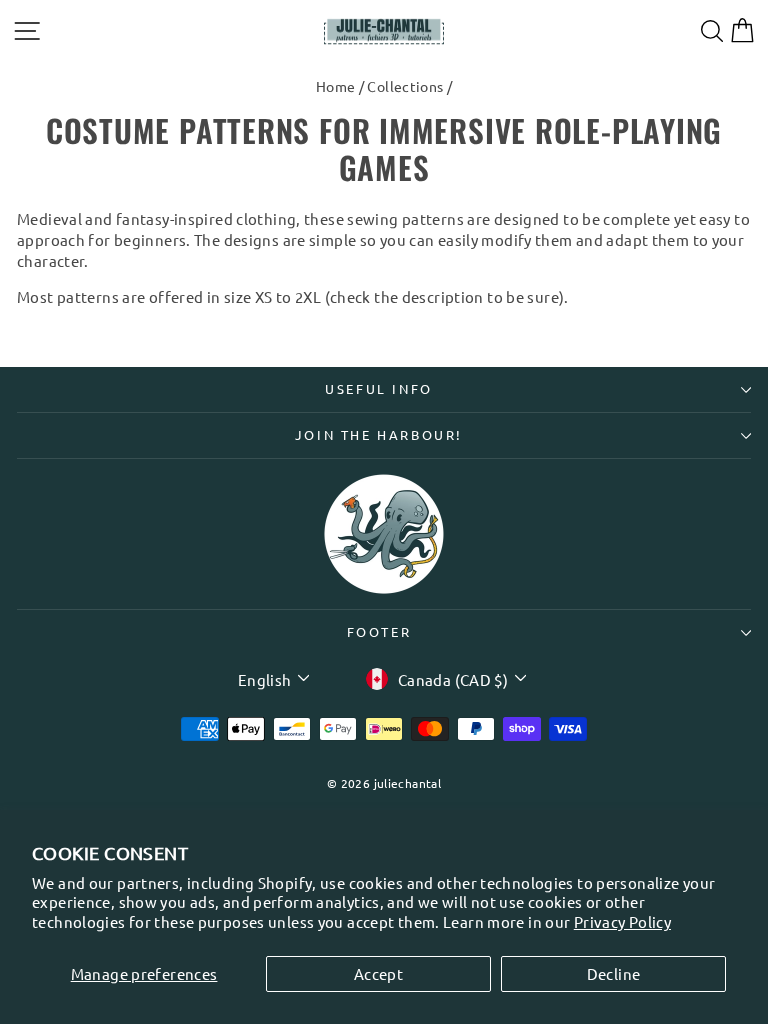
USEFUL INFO (379, 388)
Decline (614, 973)
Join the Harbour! (379, 434)
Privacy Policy (622, 921)
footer (379, 631)
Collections (405, 86)
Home (336, 86)
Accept (378, 973)
